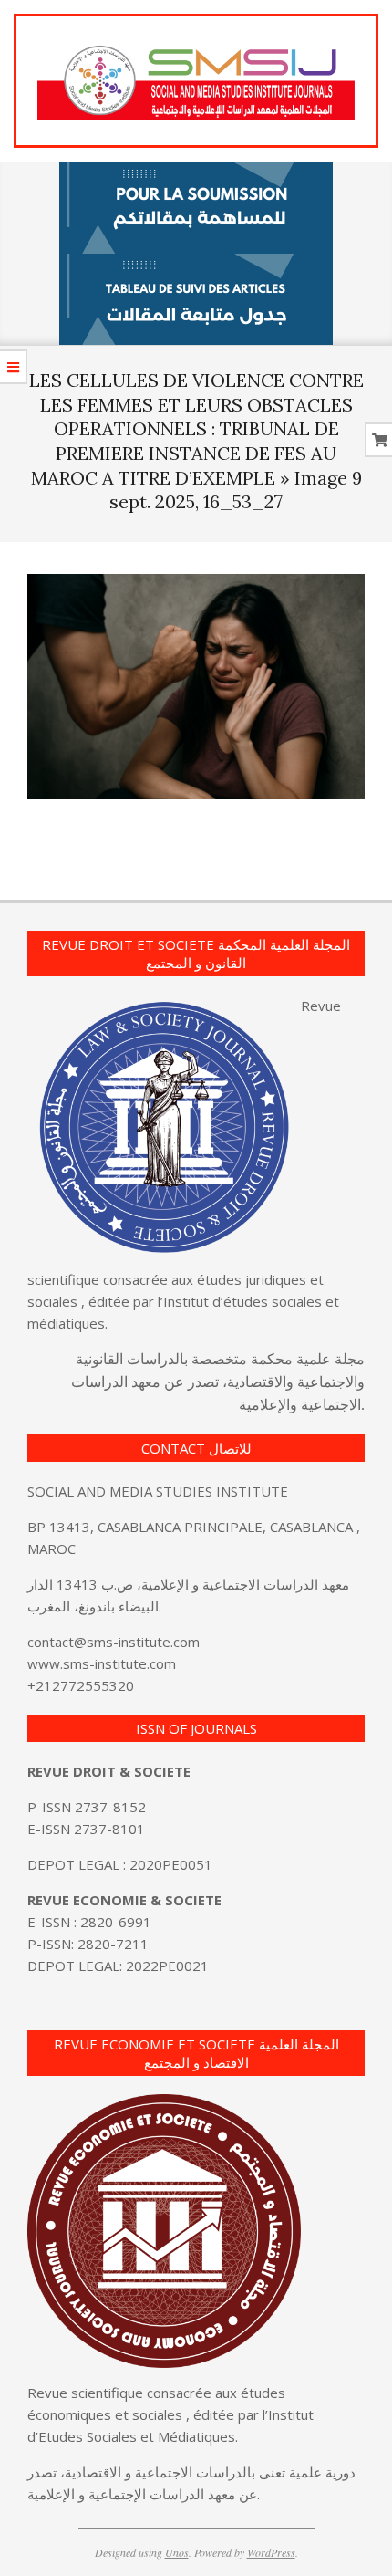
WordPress (271, 2552)
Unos (177, 2552)
